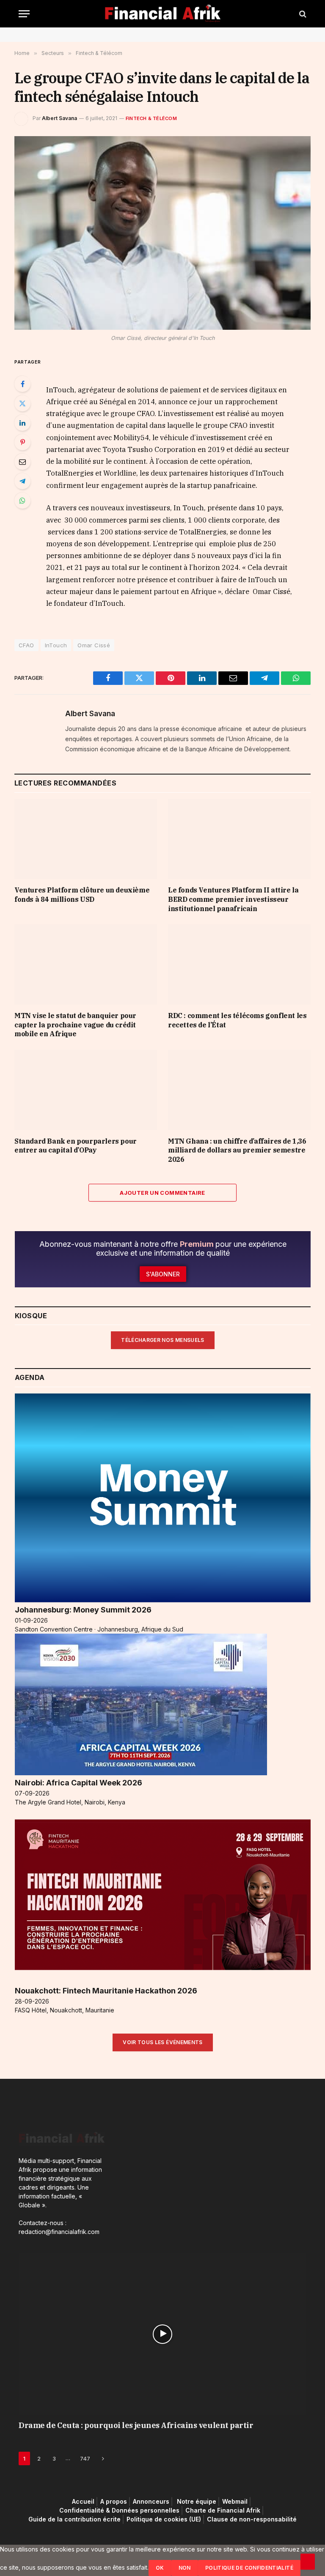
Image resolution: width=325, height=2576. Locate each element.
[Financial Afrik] (163, 14)
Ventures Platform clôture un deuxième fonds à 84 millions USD (82, 895)
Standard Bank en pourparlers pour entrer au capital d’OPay (76, 1146)
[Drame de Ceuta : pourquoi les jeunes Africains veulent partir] (162, 2334)
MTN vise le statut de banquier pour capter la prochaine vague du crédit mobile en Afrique (75, 1025)
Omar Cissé (94, 645)
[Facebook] (22, 384)
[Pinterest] (22, 442)
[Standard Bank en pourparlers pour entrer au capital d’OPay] (86, 1090)
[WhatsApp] (22, 501)
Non (185, 2568)
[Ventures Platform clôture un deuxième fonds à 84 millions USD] (86, 839)
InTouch (56, 645)
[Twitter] (22, 403)
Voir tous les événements (163, 2042)
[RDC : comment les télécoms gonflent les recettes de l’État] (239, 964)
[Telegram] (22, 481)
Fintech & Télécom (151, 118)
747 (85, 2458)
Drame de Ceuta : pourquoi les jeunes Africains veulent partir (136, 2425)
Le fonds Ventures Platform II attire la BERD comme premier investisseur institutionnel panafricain (233, 899)
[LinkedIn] (22, 423)
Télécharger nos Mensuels (163, 1340)
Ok (160, 2568)
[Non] (308, 2562)
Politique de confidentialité (249, 2568)
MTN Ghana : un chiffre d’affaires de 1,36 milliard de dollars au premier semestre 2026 (237, 1150)
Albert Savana (59, 118)
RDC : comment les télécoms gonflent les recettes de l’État (237, 1020)
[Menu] (24, 14)
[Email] (22, 462)
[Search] (302, 14)
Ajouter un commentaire (162, 1193)
